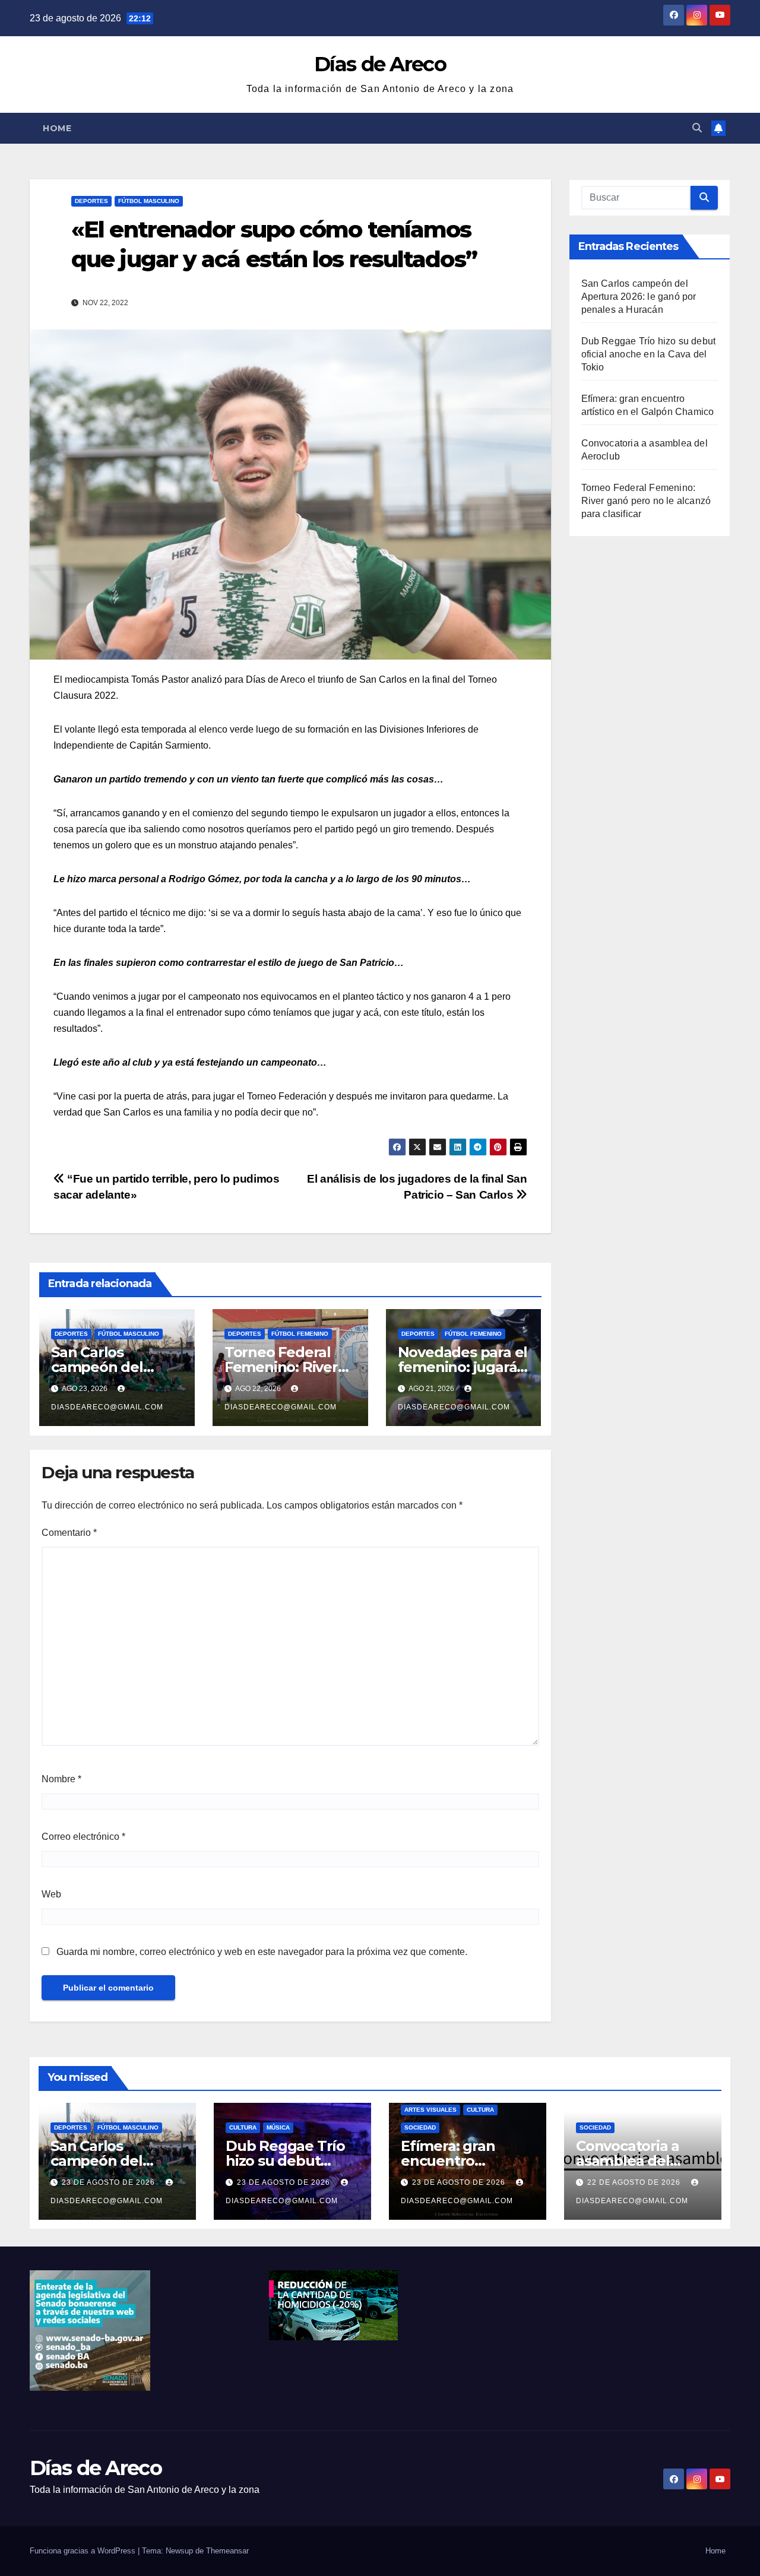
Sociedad (420, 2127)
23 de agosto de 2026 (110, 2182)
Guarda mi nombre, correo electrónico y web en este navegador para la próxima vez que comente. (262, 1952)
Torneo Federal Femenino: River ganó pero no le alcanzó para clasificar (646, 501)
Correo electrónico (83, 1837)
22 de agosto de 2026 (635, 2182)
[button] (697, 128)
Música (278, 2127)
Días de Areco (380, 64)
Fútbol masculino (149, 201)
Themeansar (227, 2551)
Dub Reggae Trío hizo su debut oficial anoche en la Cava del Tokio (649, 354)
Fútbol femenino (300, 1334)
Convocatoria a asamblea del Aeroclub (628, 2161)
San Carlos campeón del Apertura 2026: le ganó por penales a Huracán (639, 297)
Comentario (69, 1533)
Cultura (243, 2127)
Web (51, 1894)
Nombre (61, 1779)
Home (57, 128)
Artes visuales (430, 2110)
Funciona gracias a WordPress (84, 2551)
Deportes (91, 201)
